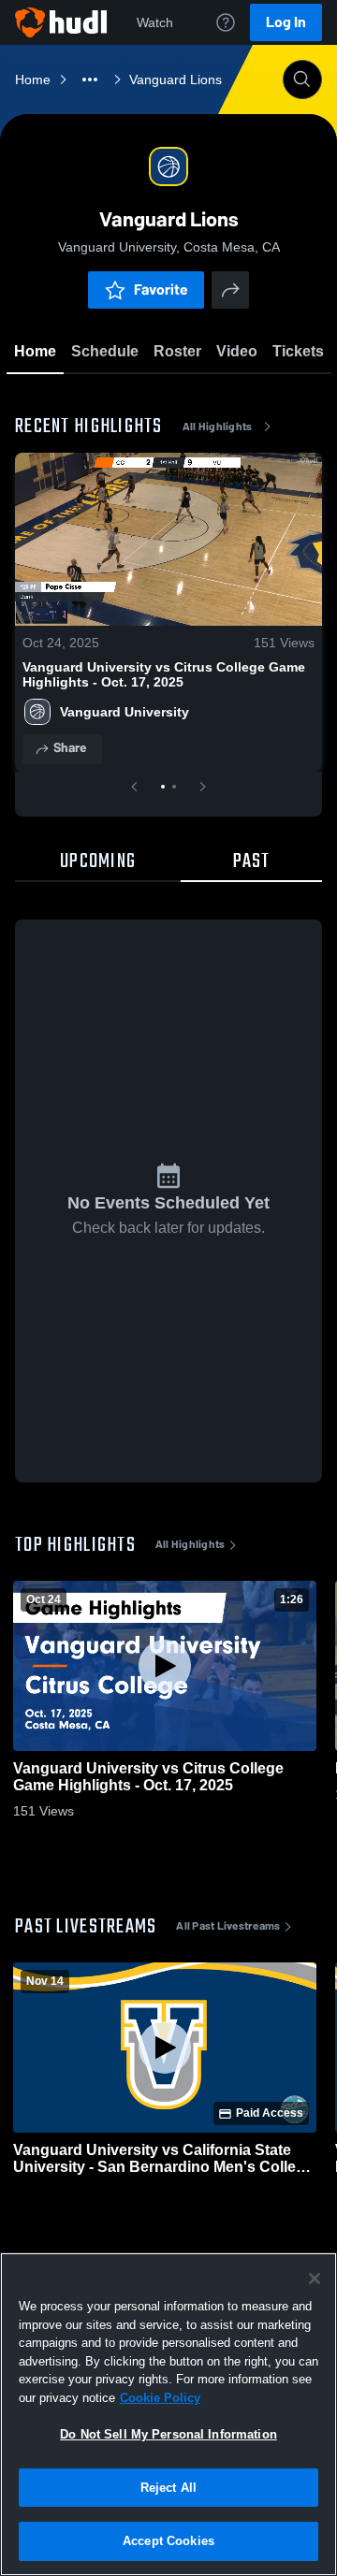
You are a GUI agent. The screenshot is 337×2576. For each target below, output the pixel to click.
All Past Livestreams (228, 1926)
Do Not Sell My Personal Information (168, 2434)
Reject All (168, 2488)
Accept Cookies (168, 2541)
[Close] (315, 2279)
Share (70, 748)
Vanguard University (125, 712)
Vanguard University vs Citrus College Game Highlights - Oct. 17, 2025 (164, 674)
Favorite (161, 289)
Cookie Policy (160, 2398)
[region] (168, 2414)
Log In (286, 22)
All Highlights (218, 427)
